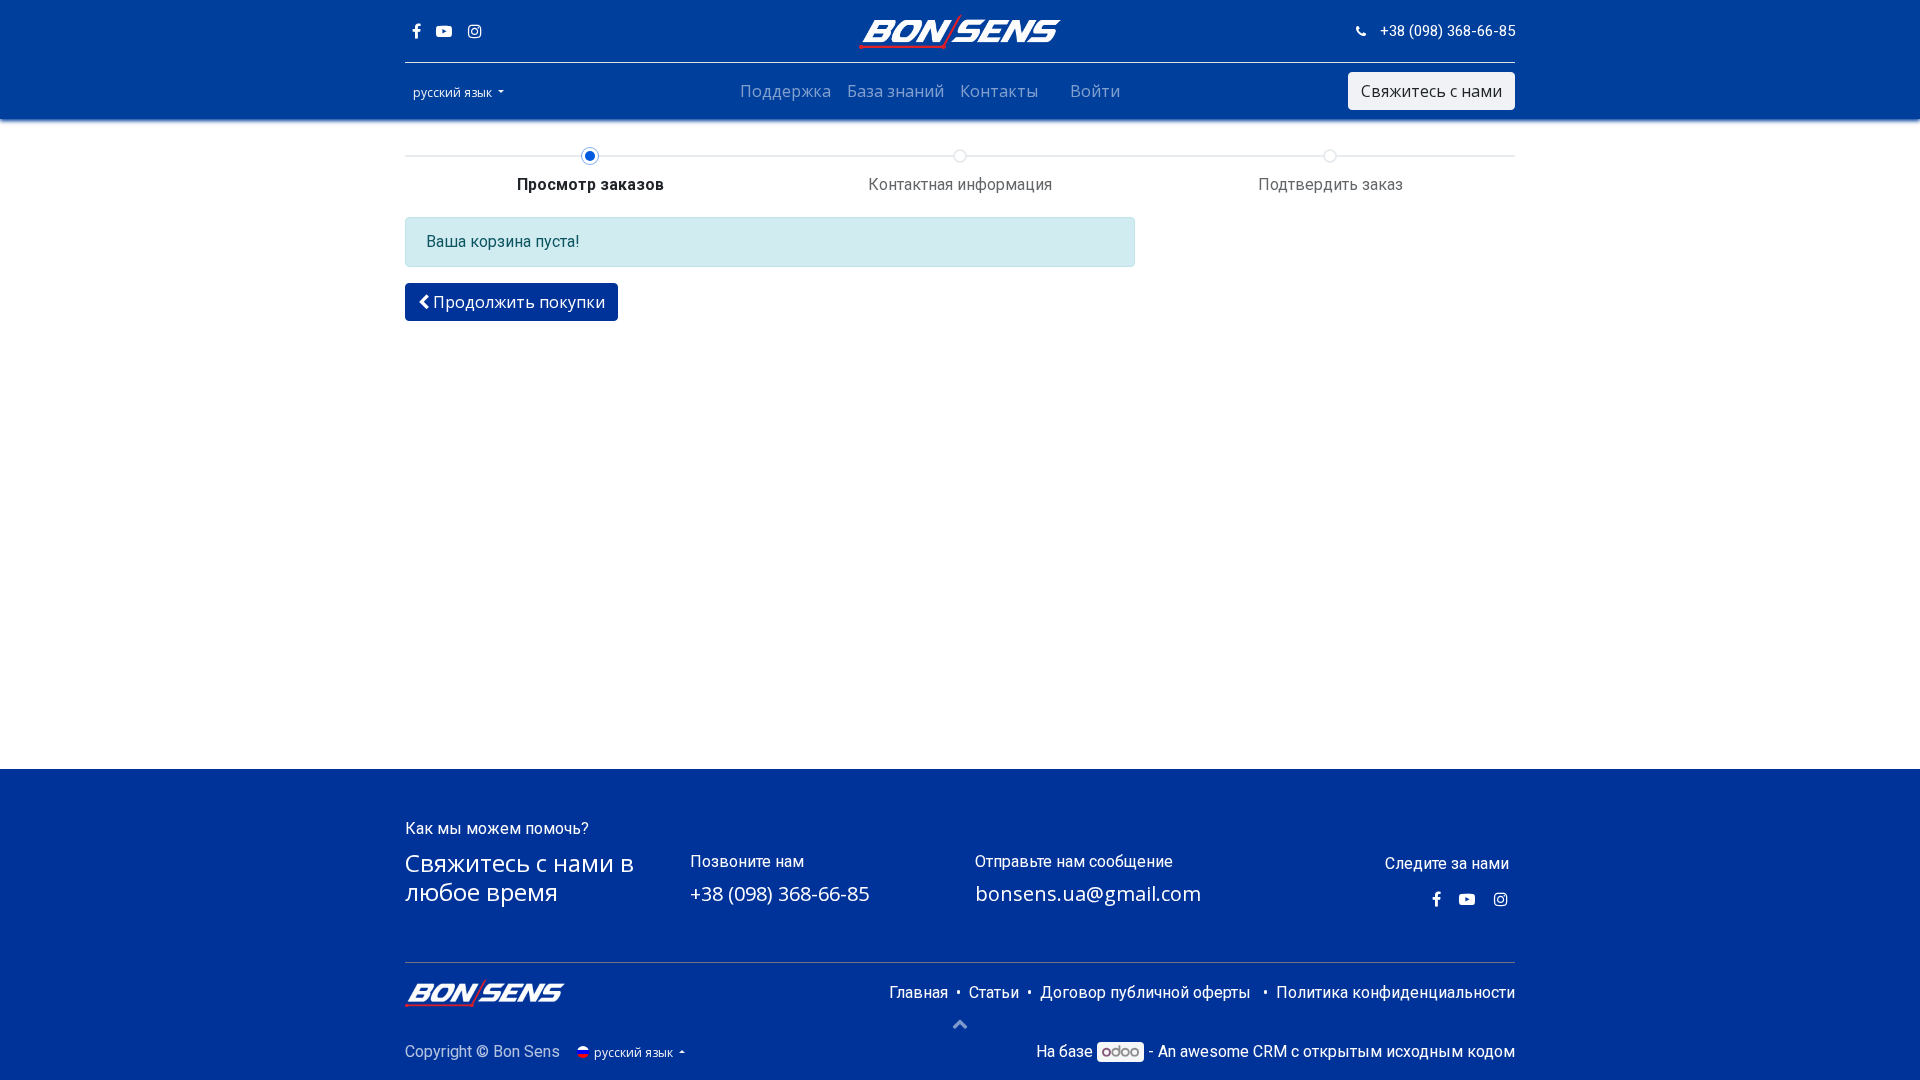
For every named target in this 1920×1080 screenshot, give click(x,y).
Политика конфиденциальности (1395, 992)
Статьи (994, 992)
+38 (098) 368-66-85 (779, 893)
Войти (1095, 91)
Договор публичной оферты (1145, 992)
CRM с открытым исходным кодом (1384, 1051)
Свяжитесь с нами (1431, 91)
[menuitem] (785, 91)
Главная (918, 992)
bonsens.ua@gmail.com (1088, 893)
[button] (511, 302)
